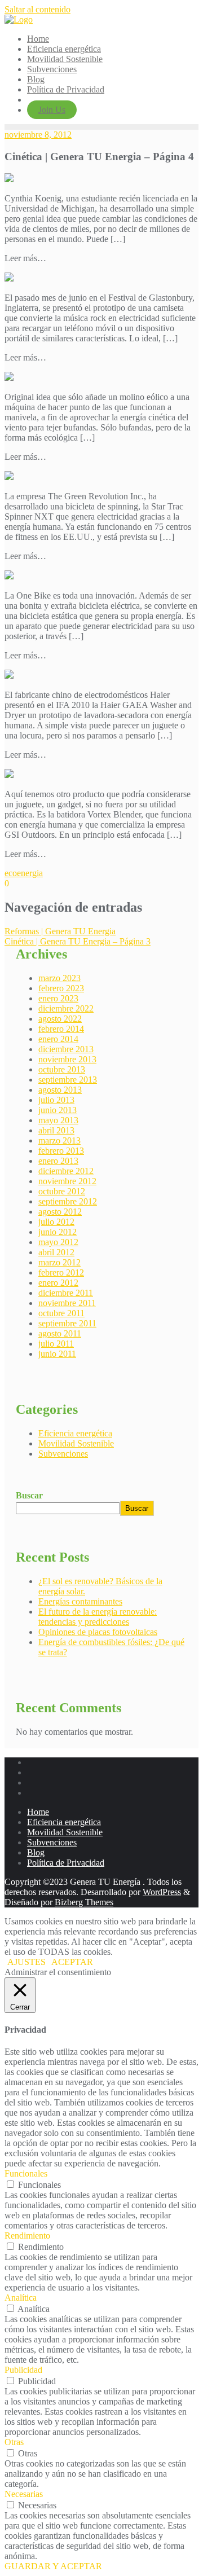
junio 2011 (57, 1354)
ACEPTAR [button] (72, 1962)
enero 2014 (58, 1039)
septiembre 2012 (68, 1201)
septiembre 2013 (68, 1080)
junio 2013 (58, 1110)
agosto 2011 (60, 1333)
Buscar (29, 1495)
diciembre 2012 (66, 1171)
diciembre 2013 (66, 1049)
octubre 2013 (62, 1069)
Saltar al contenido (37, 9)
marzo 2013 (59, 1140)
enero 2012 (58, 1283)
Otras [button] (14, 2442)
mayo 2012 (58, 1242)
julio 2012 (56, 1222)
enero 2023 (58, 998)
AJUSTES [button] (27, 1962)
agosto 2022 (60, 1019)
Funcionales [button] (26, 2173)
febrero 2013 (61, 1151)
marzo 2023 (59, 978)
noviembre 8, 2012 (38, 135)
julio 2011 (56, 1344)
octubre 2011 (61, 1313)
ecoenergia (24, 873)
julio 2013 (56, 1100)
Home (38, 1812)
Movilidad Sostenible (76, 1443)
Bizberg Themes (84, 1902)
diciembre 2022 (66, 1008)
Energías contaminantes (80, 1601)
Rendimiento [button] (27, 2236)
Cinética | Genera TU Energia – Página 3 (78, 941)
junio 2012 (58, 1232)
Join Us (52, 110)
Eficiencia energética (75, 1433)
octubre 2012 (62, 1191)
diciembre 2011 (66, 1293)
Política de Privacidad (66, 1863)
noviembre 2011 (67, 1303)
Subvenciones (63, 1454)
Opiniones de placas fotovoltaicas (98, 1632)
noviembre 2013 (67, 1059)
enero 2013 (58, 1161)
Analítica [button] (21, 2298)
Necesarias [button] (24, 2494)
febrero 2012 (61, 1272)
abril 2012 (56, 1252)
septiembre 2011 (67, 1323)
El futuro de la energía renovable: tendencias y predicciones (98, 1617)
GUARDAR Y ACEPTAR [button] (53, 2566)
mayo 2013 (58, 1120)
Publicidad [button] (23, 2370)
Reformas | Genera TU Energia (60, 931)
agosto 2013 (60, 1090)
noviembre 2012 (67, 1181)
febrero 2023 (61, 988)
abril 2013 (56, 1130)
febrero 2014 (61, 1029)
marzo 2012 (59, 1262)
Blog (36, 1852)
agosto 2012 (60, 1212)
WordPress (162, 1892)
